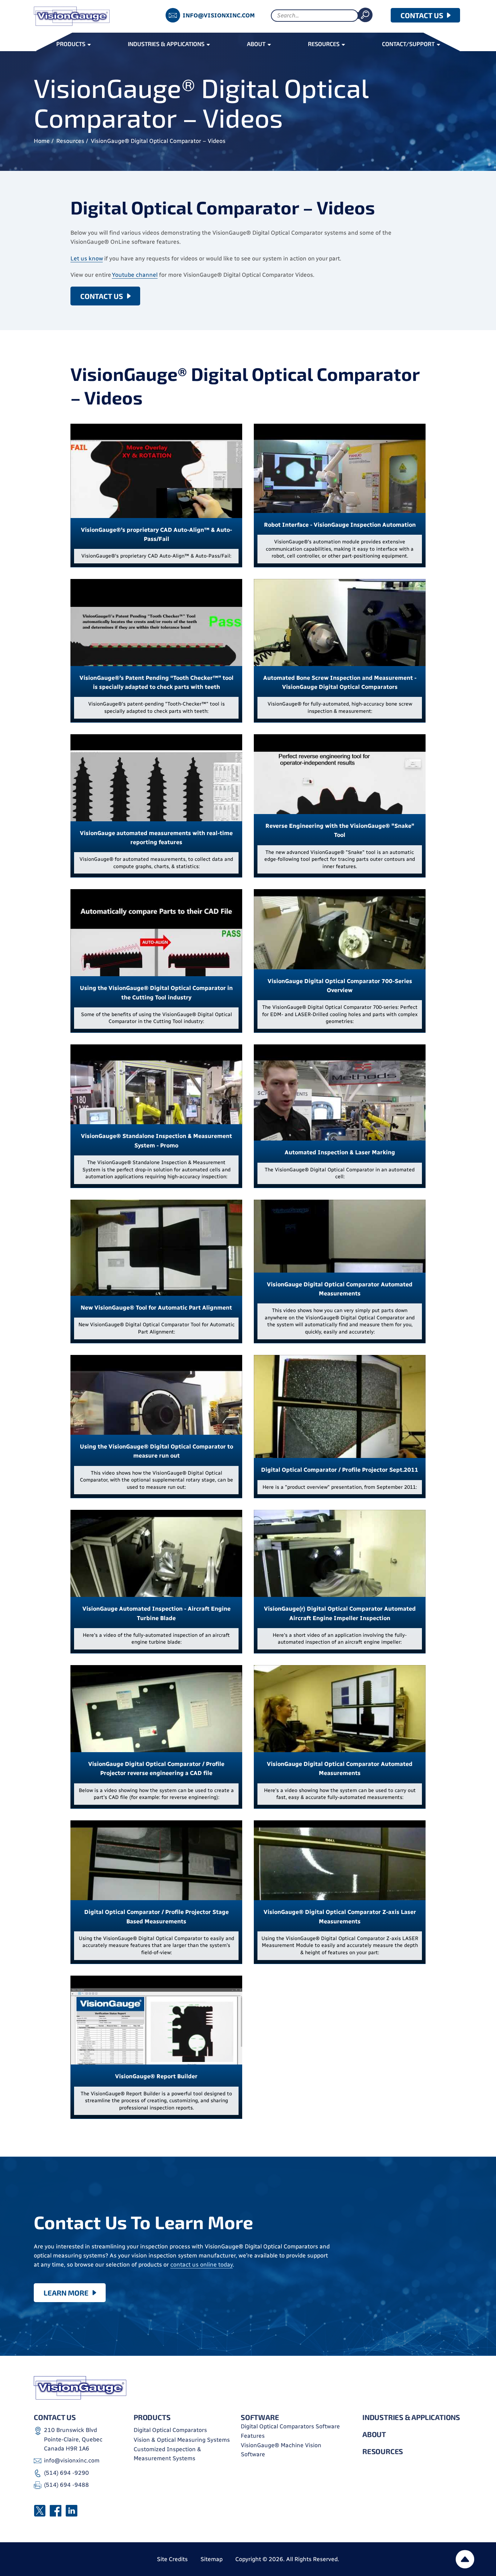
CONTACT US (422, 15)
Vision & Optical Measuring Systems (182, 2440)
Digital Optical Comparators (170, 2430)
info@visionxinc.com (219, 15)
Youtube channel (135, 275)
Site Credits (172, 2559)
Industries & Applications (411, 2417)
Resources (70, 141)
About (374, 2434)
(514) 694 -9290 (66, 2473)
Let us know (87, 258)
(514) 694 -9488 (66, 2485)
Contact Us (102, 296)
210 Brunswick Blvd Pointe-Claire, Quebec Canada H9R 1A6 (73, 2439)
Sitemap (212, 2559)
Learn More (66, 2293)
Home (42, 141)
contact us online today (202, 2265)
